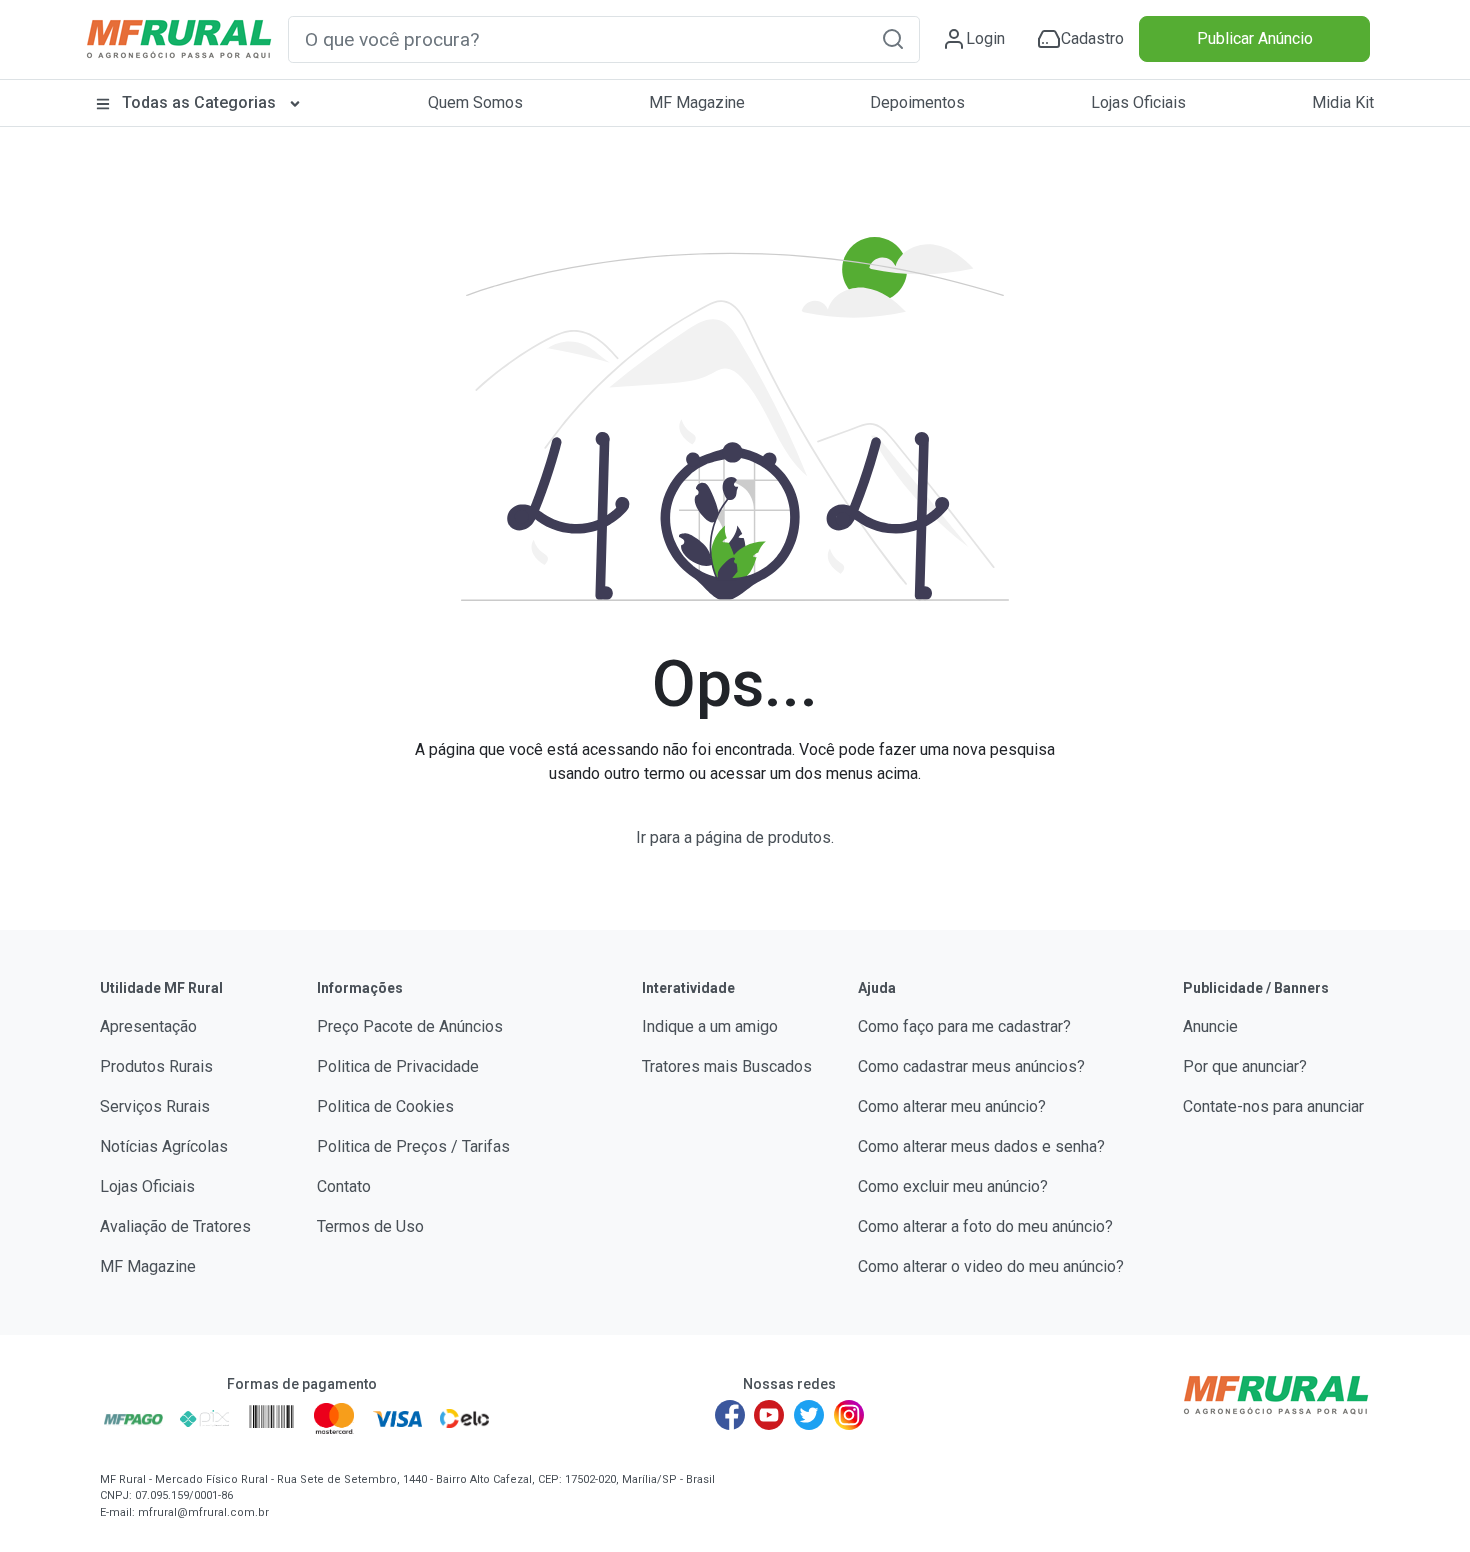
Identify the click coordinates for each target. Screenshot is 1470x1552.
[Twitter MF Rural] (809, 1415)
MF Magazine (697, 102)
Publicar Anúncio (1255, 38)
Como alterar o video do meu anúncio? (991, 1266)
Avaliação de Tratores (175, 1226)
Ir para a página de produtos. (735, 837)
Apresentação (148, 1026)
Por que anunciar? (1245, 1066)
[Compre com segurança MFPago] (133, 1418)
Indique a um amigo (710, 1026)
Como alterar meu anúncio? (952, 1106)
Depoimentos (917, 102)
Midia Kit (1343, 102)
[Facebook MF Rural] (730, 1415)
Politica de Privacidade (398, 1066)
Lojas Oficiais (1138, 102)
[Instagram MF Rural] (849, 1415)
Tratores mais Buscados (727, 1066)
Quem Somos (475, 102)
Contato (344, 1186)
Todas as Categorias (199, 102)
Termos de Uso (370, 1226)
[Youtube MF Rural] (770, 1415)
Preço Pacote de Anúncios (410, 1026)
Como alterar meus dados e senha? (981, 1146)
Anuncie (1210, 1026)
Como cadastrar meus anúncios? (971, 1066)
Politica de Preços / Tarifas (413, 1146)
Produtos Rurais (156, 1066)
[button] (893, 38)
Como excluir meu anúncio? (953, 1186)
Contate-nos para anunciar (1273, 1106)
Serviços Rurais (155, 1106)
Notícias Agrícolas (164, 1146)
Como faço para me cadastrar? (964, 1026)
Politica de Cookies (385, 1106)
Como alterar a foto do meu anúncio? (985, 1226)
